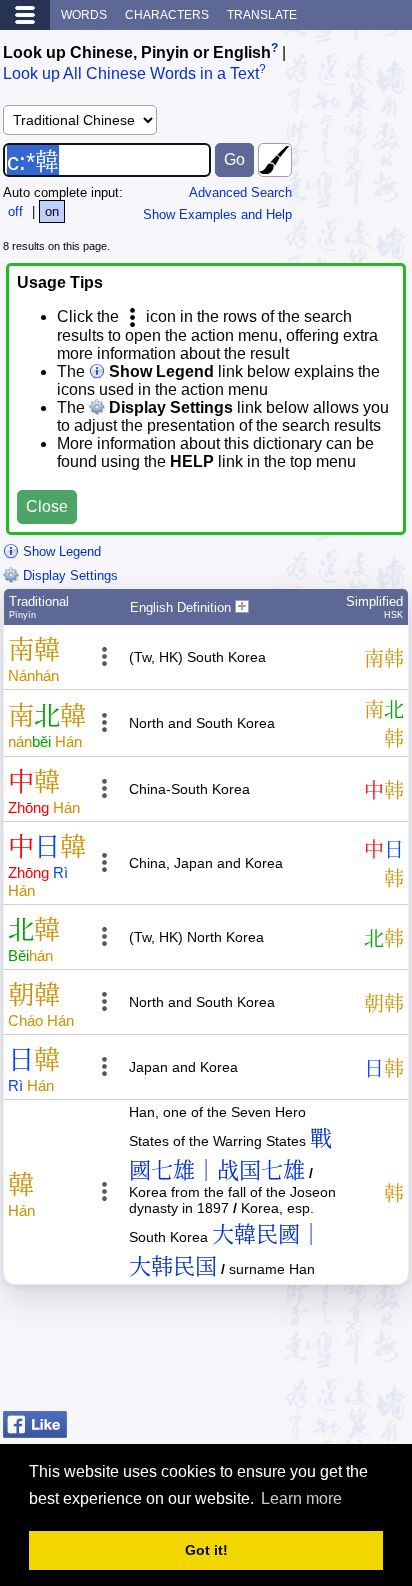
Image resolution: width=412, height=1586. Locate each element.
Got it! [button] (206, 1550)
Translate (262, 15)
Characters (167, 15)
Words (84, 15)
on (52, 211)
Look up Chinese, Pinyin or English (137, 52)
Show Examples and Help (217, 214)
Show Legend (60, 551)
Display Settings (68, 575)
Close (47, 506)
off (15, 211)
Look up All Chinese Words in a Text (131, 74)
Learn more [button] (301, 1498)
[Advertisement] (249, 1353)
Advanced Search (240, 192)
